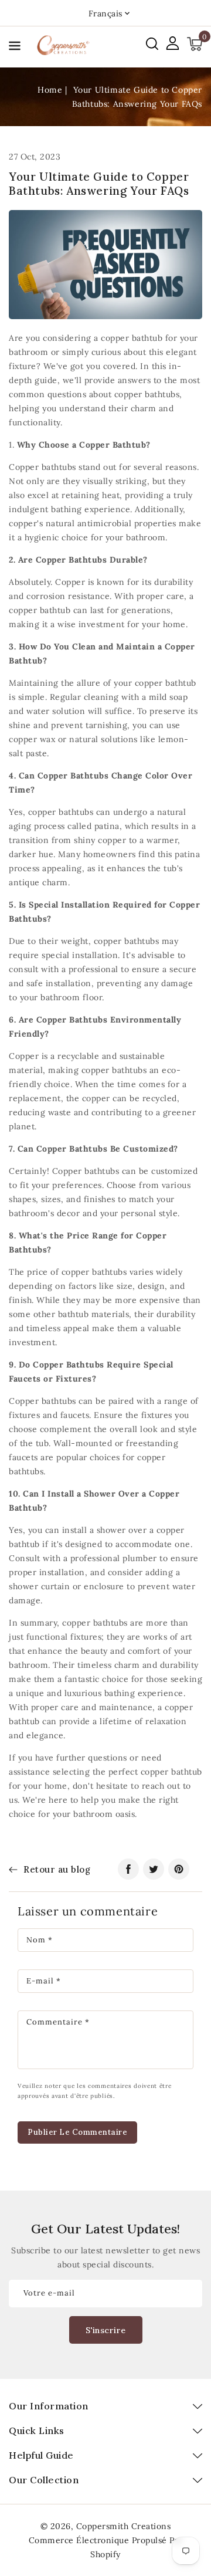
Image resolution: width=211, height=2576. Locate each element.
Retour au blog (57, 1869)
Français (105, 13)
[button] (15, 48)
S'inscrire (106, 2330)
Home (50, 90)
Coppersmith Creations (124, 2526)
